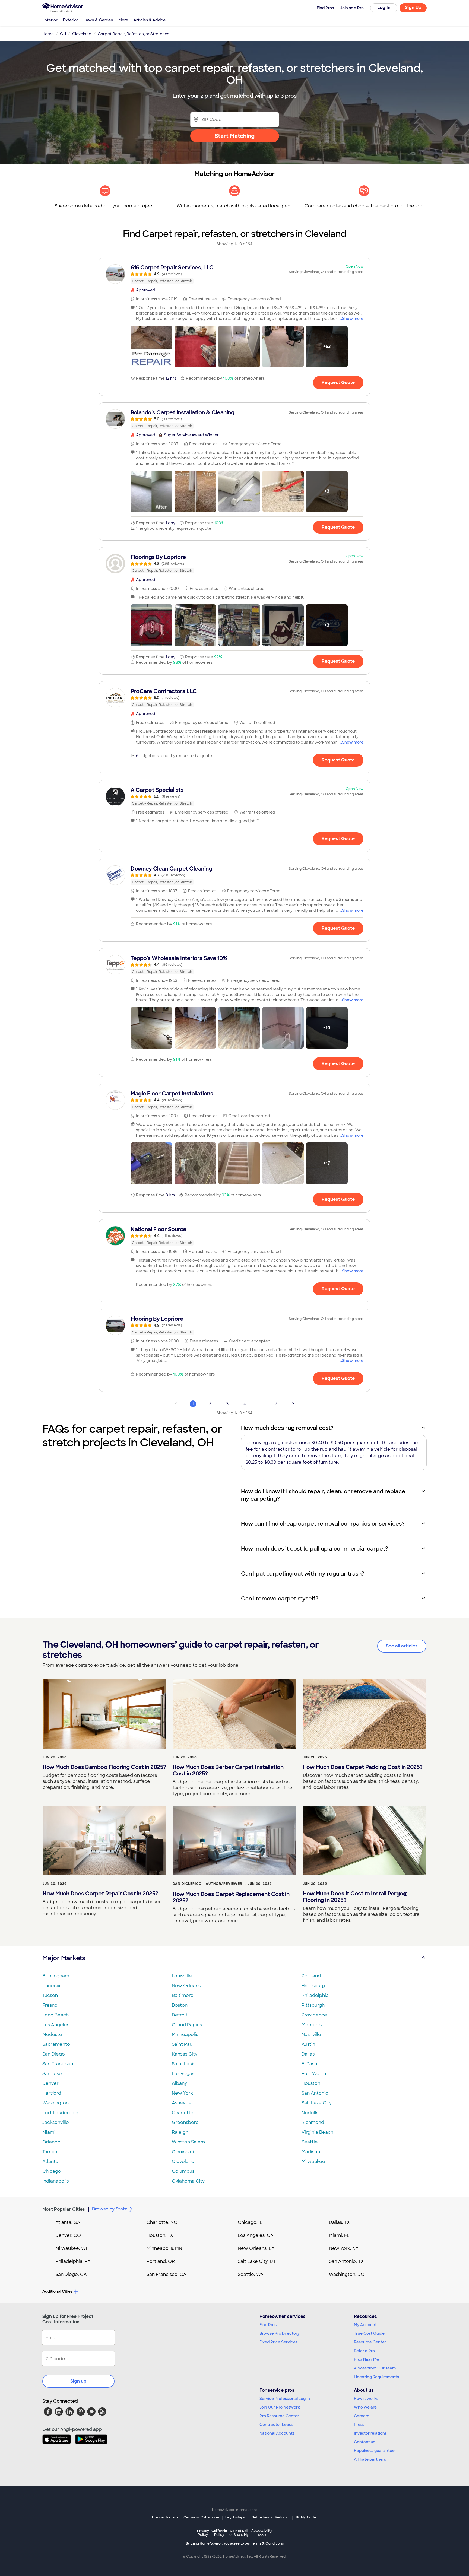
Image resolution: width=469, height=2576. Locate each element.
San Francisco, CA (167, 2274)
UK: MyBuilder (306, 2517)
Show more (353, 319)
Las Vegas (183, 2074)
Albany (179, 2083)
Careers (362, 2416)
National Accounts (277, 2433)
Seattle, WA (251, 2274)
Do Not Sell (239, 2533)
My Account (365, 2325)
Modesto (52, 2035)
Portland (311, 1976)
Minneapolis (185, 2035)
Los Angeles (56, 2025)
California (219, 2533)
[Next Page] (293, 1404)
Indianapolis (56, 2181)
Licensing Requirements (376, 2377)
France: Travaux (165, 2517)
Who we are (365, 2407)
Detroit (180, 2015)
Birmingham (56, 1976)
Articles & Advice (150, 20)
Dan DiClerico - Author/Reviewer (207, 1884)
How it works (366, 2399)
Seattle (310, 2142)
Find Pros (268, 2325)
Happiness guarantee (374, 2451)
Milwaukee (313, 2162)
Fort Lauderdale (60, 2113)
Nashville (311, 2035)
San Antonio (315, 2093)
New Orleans (186, 1986)
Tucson (50, 1995)
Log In (384, 7)
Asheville (182, 2103)
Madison (311, 2152)
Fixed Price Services (278, 2342)
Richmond (313, 2122)
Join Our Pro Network (280, 2407)
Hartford (52, 2093)
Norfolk (310, 2113)
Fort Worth (314, 2074)
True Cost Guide (369, 2333)
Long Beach (56, 2015)
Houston (311, 2083)
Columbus (183, 2171)
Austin (308, 2044)
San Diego (54, 2054)
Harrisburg (313, 1986)
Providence (314, 2015)
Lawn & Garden (98, 20)
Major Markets (64, 1958)
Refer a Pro (364, 2351)
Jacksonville (56, 2122)
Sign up (78, 2381)
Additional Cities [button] (57, 2291)
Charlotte (183, 2113)
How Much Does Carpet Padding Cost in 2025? (363, 1767)
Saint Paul (183, 2044)
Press (359, 2425)
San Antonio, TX (346, 2261)
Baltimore (183, 1995)
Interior (50, 20)
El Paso (309, 2064)
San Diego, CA (71, 2274)
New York (182, 2093)
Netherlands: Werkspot (271, 2517)
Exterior (71, 20)
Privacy (203, 2533)
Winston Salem (188, 2142)
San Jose (52, 2074)
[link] (234, 274)
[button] (151, 347)
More (123, 20)
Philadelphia (315, 1995)
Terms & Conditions (267, 2543)
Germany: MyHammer (202, 2517)
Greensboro (185, 2122)
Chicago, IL (250, 2222)
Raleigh (180, 2132)
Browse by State (110, 2209)
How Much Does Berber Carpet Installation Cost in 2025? (228, 1770)
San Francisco (58, 2064)
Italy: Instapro (236, 2517)
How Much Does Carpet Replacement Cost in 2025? (231, 1897)
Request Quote (338, 382)
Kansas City (185, 2054)
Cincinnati (183, 2152)
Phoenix (51, 1986)
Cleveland (183, 2162)
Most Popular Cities (64, 2209)
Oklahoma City (188, 2181)
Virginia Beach (317, 2132)
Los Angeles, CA (256, 2235)
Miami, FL (339, 2235)
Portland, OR (161, 2261)
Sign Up (413, 7)
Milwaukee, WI (71, 2248)
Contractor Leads (276, 2425)
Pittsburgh (313, 2005)
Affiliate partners (370, 2459)
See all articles (402, 1646)
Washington (56, 2103)
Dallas (308, 2054)
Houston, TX (160, 2235)
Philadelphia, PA (73, 2261)
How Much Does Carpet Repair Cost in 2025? (100, 1894)
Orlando (51, 2142)
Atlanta (50, 2162)
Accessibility (262, 2533)
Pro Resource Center (279, 2416)
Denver (50, 2083)
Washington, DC (347, 2274)
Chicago (52, 2171)
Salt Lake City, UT (257, 2261)
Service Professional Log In (285, 2399)
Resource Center (370, 2342)
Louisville (182, 1976)
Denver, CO (68, 2235)
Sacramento (56, 2044)
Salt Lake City (317, 2103)
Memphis (312, 2025)
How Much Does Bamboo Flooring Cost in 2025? (104, 1767)
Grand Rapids (187, 2025)
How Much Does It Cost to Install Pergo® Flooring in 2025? (355, 1897)
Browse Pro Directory (280, 2333)
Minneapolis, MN (164, 2248)
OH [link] (63, 34)
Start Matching (235, 136)
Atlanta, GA (68, 2222)
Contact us (365, 2442)
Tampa (50, 2152)
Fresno (50, 2005)
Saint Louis (184, 2064)
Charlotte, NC (162, 2222)
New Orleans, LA (256, 2248)
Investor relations (370, 2433)
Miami (49, 2132)
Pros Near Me (366, 2359)
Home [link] (48, 34)
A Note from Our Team (375, 2368)
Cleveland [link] (82, 34)
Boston (180, 2005)
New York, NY (344, 2248)
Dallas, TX (339, 2222)
